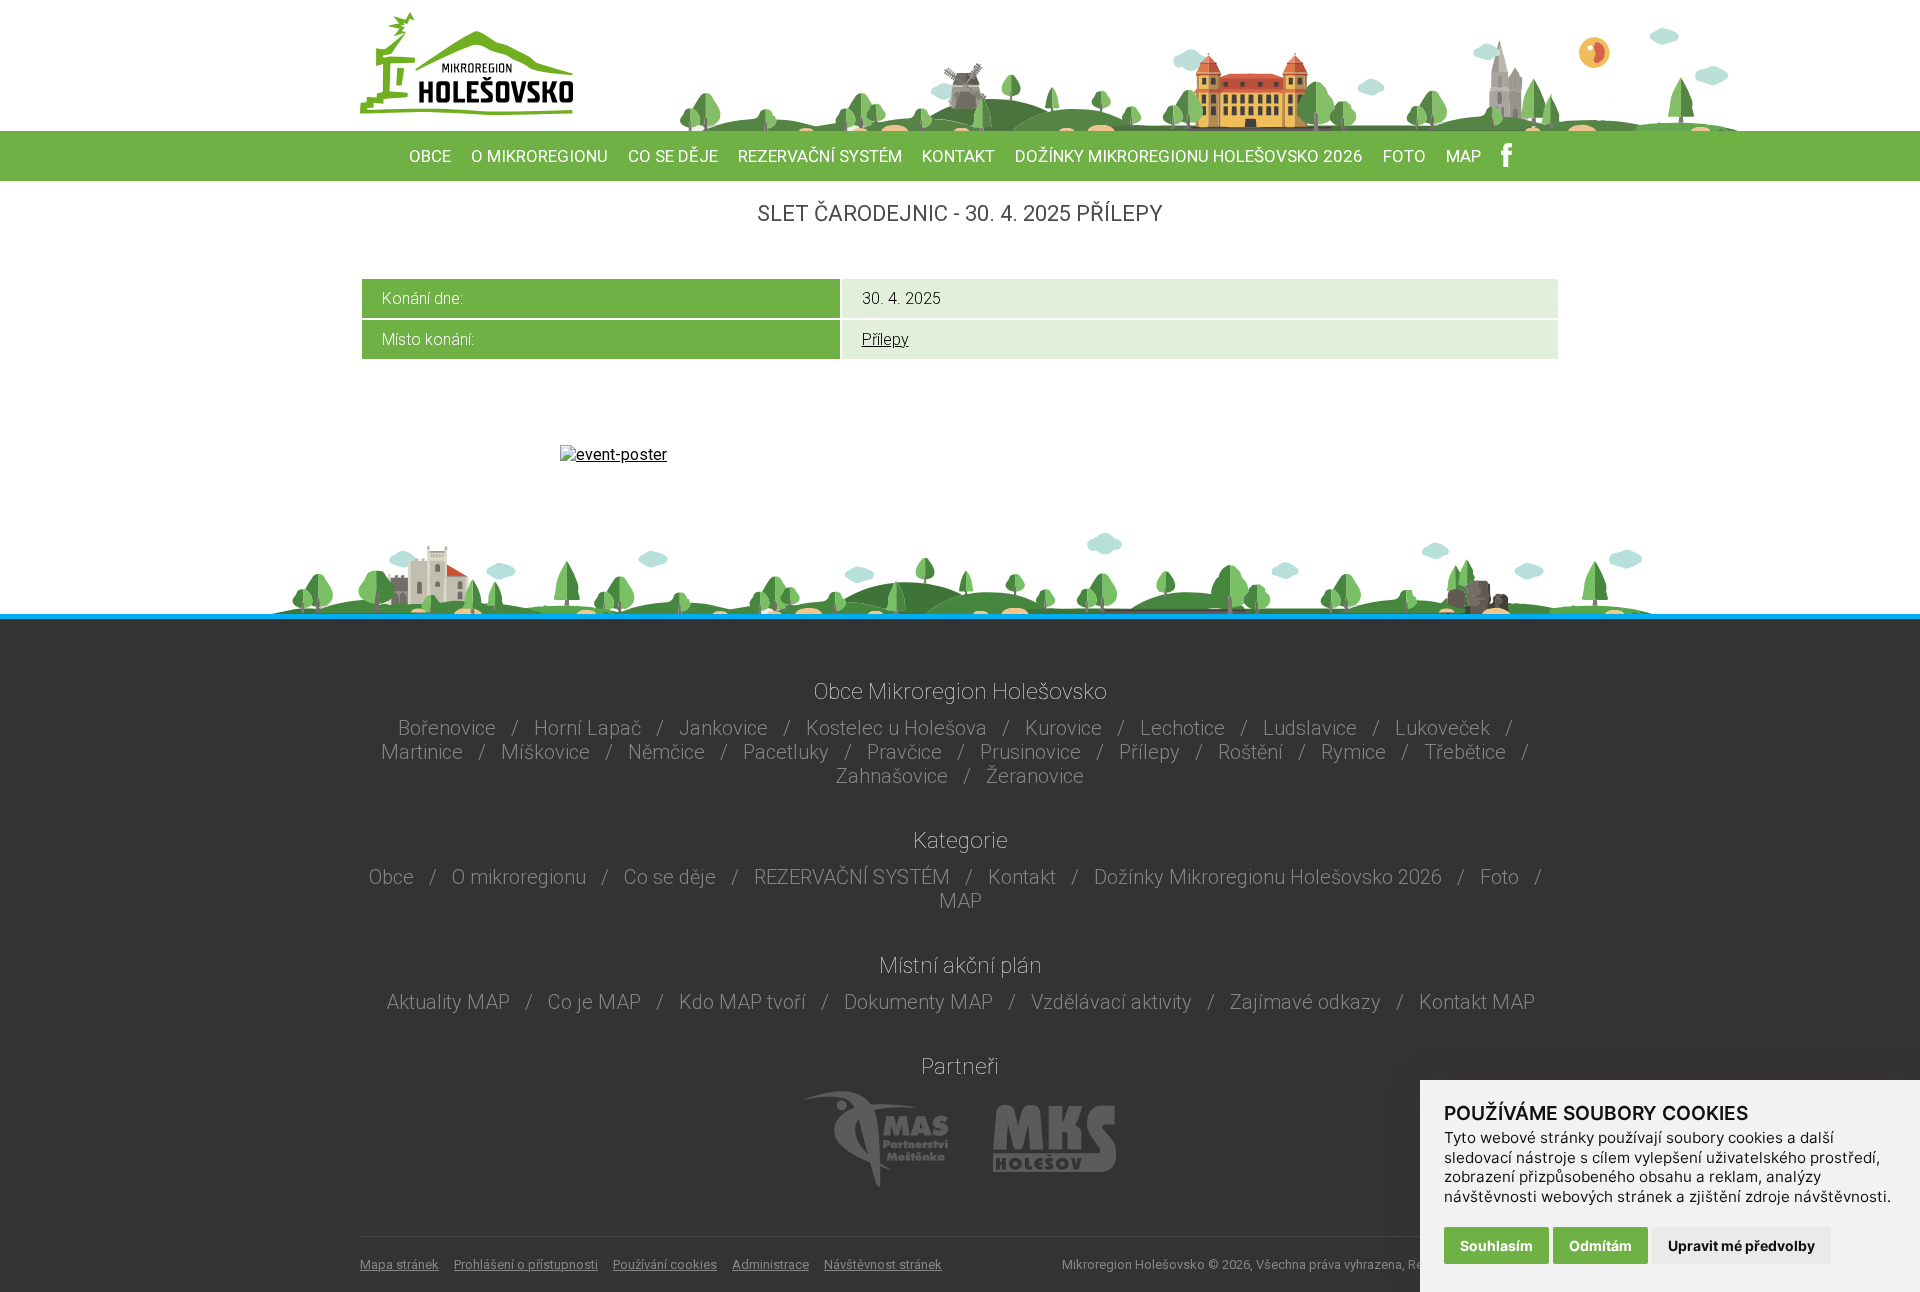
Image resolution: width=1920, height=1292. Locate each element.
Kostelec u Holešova (896, 728)
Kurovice (1063, 728)
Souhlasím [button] (1496, 1245)
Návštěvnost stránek (883, 1264)
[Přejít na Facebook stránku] (1506, 158)
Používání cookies (665, 1264)
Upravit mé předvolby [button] (1741, 1245)
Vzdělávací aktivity (1111, 1002)
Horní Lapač (587, 728)
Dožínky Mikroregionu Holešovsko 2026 (1189, 156)
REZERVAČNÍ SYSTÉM (820, 156)
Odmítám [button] (1600, 1245)
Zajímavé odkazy (1305, 1002)
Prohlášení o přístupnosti (526, 1264)
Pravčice (904, 752)
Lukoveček (1442, 728)
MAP (1463, 156)
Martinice (422, 752)
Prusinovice (1030, 752)
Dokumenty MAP (918, 1002)
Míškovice (545, 752)
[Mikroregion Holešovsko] (466, 109)
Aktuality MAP (448, 1002)
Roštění (1250, 752)
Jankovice (723, 728)
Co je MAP (594, 1002)
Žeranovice (1035, 776)
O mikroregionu (539, 156)
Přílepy (885, 339)
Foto (1404, 156)
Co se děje (673, 156)
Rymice (1353, 752)
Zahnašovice (892, 776)
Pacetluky (786, 752)
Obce (430, 156)
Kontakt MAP (1477, 1002)
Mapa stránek (399, 1264)
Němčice (666, 752)
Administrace (770, 1264)
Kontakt (958, 156)
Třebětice (1465, 752)
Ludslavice (1310, 728)
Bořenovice (447, 728)
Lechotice (1182, 728)
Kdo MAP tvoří (742, 1002)
